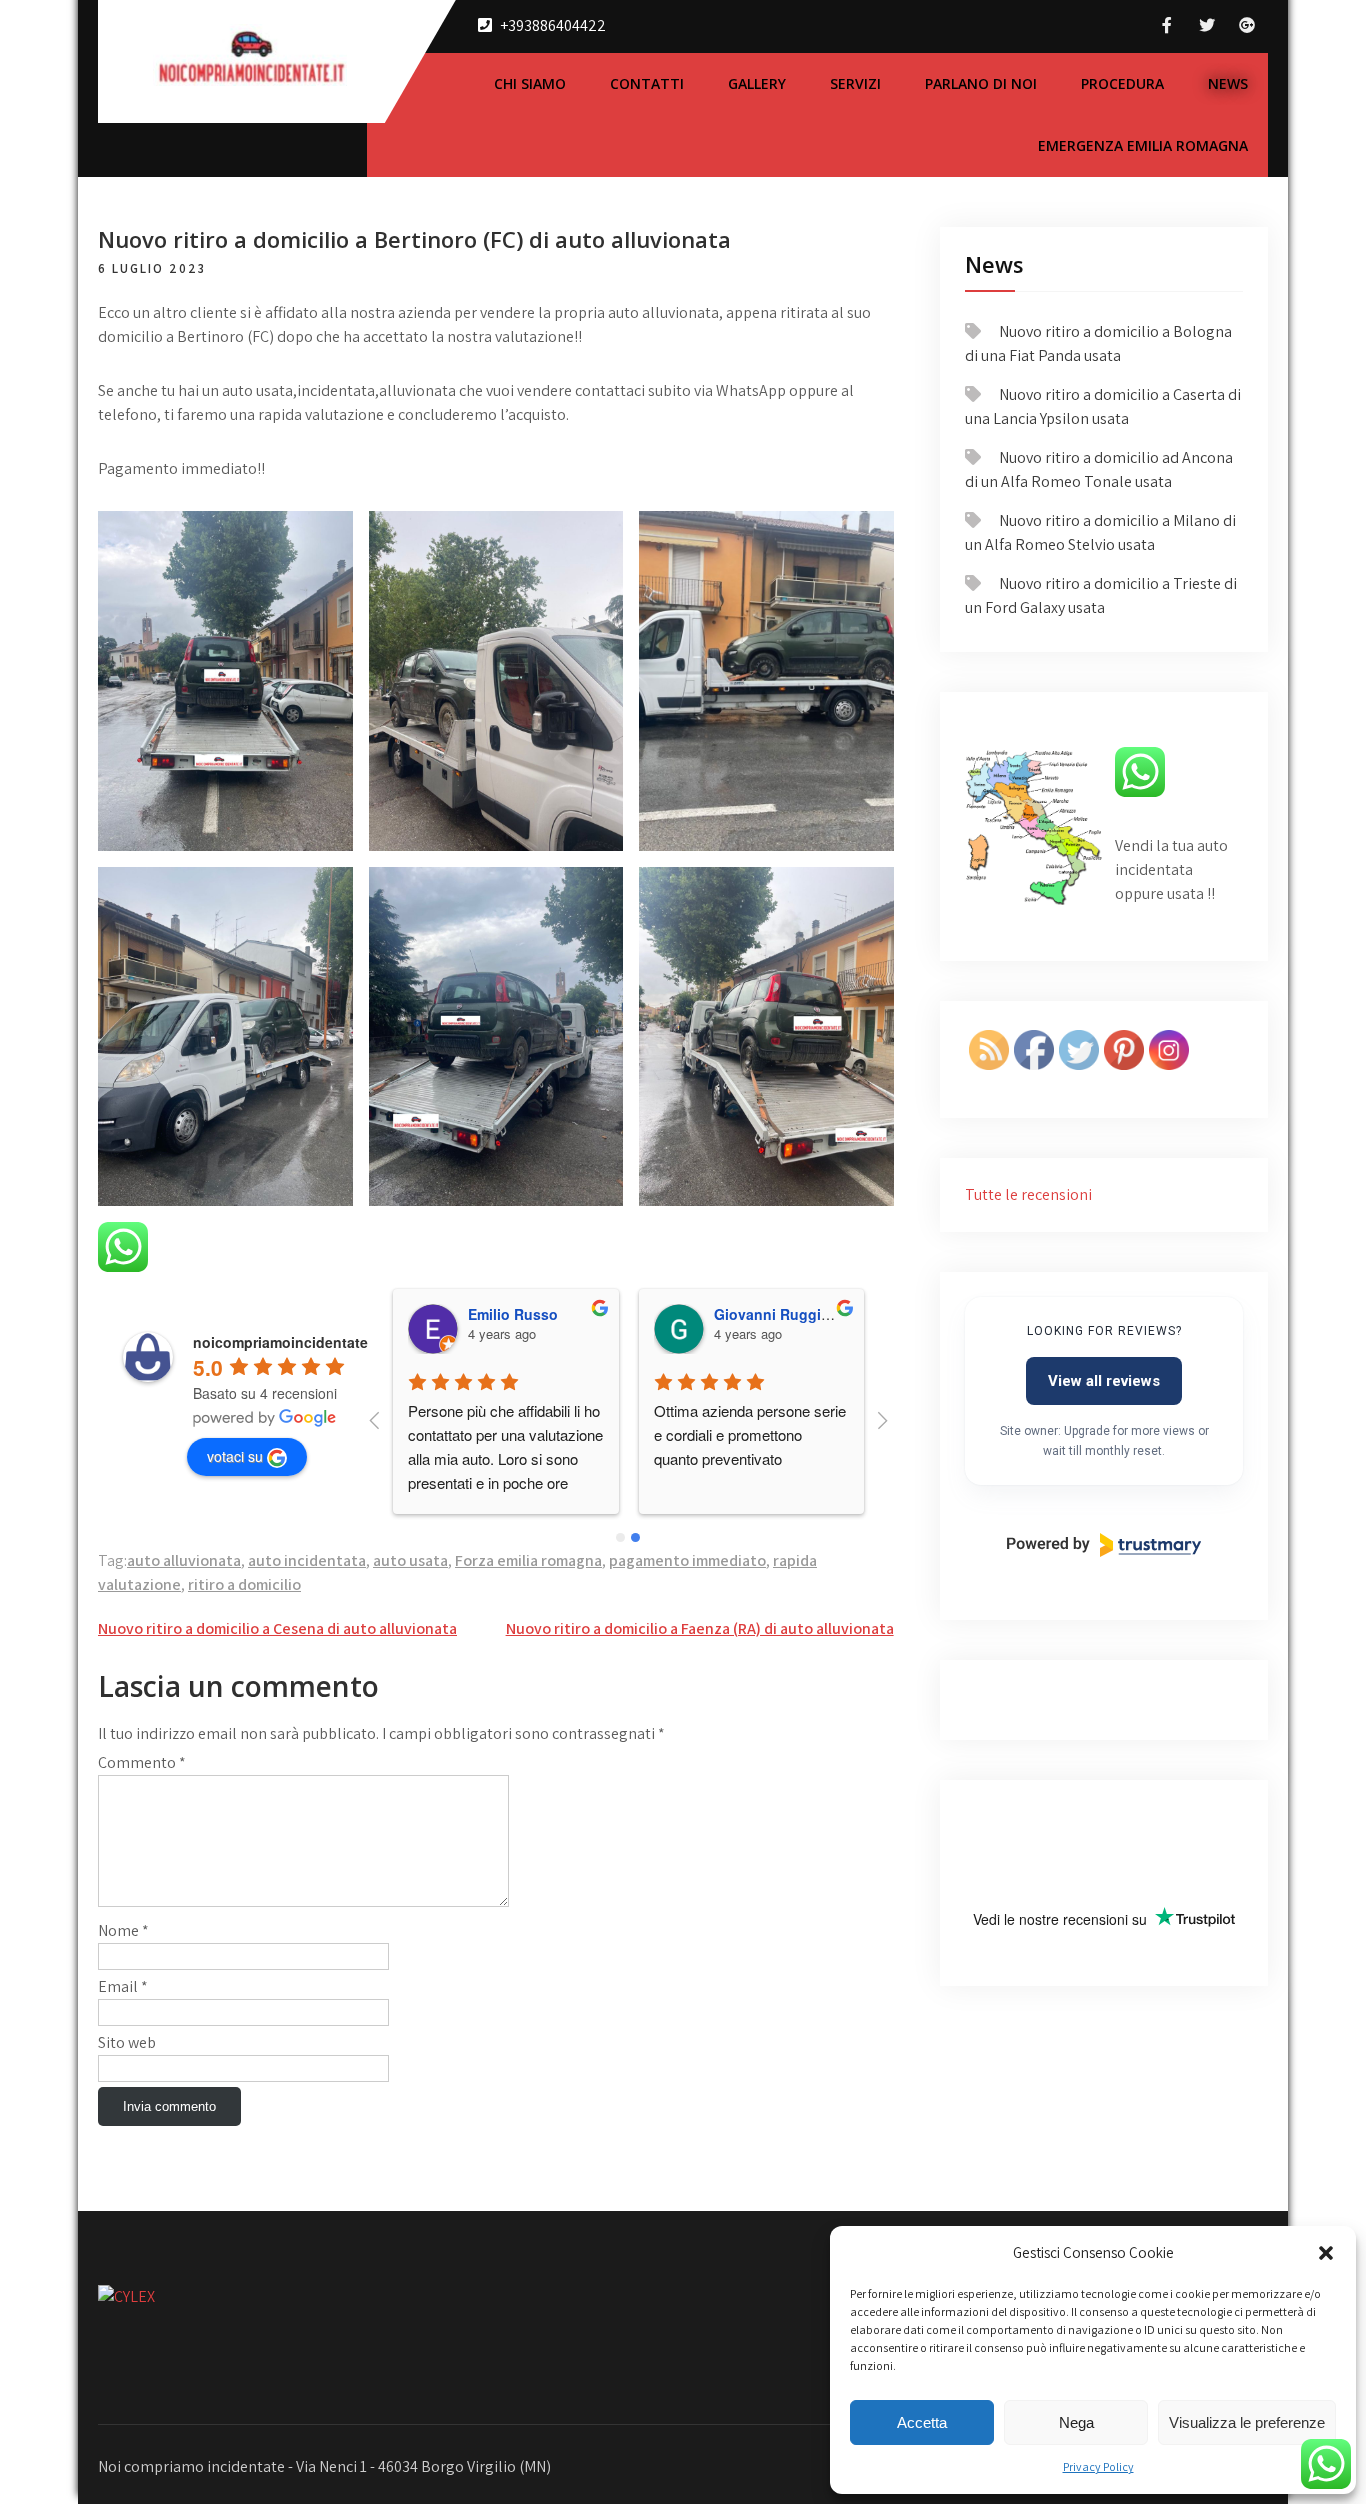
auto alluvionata (184, 1560)
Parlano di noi (981, 83)
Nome (123, 1930)
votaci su (235, 1456)
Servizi (855, 83)
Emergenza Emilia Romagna (1143, 145)
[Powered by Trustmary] (1104, 1545)
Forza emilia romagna (528, 1560)
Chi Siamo (530, 83)
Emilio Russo (513, 1314)
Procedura (1122, 83)
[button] (1326, 2253)
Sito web (127, 2042)
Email (123, 1986)
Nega (1076, 2422)
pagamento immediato (687, 1560)
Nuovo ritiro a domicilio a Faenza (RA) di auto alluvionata (700, 1628)
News (1228, 83)
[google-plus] (1247, 25)
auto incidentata (307, 1560)
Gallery (757, 83)
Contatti (647, 83)
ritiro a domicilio (244, 1584)
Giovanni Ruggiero (778, 1314)
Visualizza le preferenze (1247, 2422)
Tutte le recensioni (1028, 1194)
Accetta (922, 2422)
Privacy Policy (1098, 2466)
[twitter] (1207, 25)
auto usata (410, 1560)
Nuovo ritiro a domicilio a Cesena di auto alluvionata (277, 1628)
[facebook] (1167, 25)
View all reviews (1104, 1381)
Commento (142, 1762)
